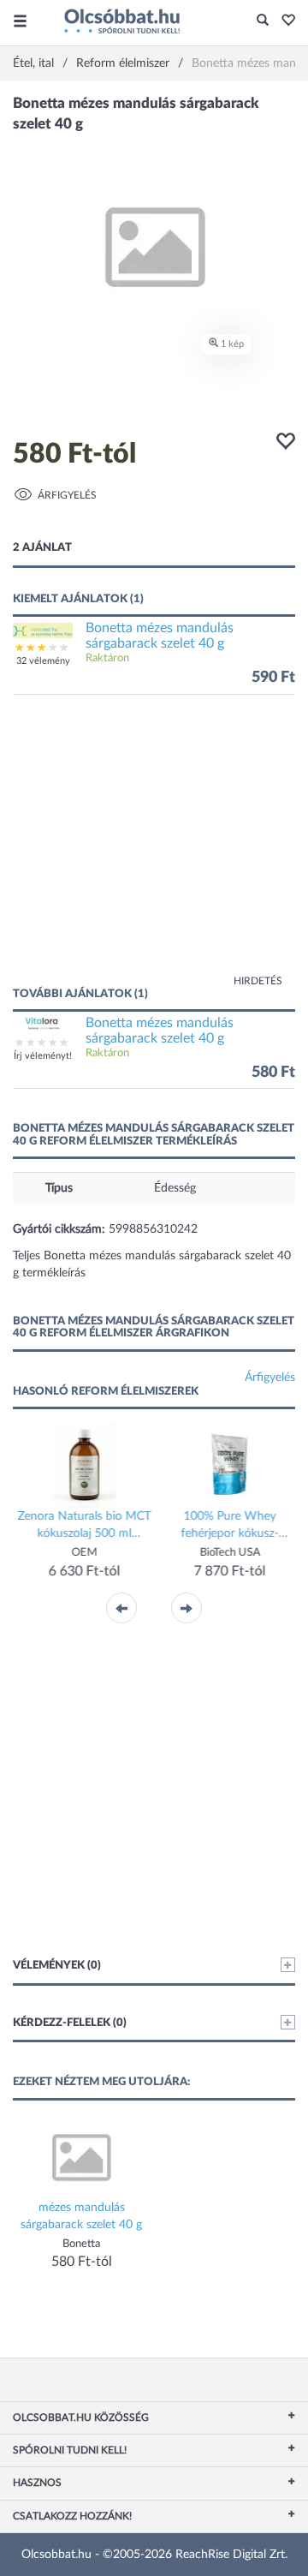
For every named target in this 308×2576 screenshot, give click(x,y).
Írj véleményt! (43, 1056)
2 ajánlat (42, 548)
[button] (284, 21)
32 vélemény (43, 661)
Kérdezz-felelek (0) (70, 2023)
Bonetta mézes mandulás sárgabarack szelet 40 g (160, 636)
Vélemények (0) (57, 1966)
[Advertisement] (154, 849)
